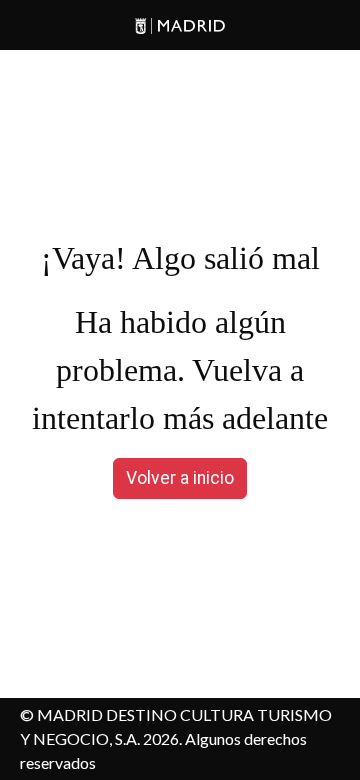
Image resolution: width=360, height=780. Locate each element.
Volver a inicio (180, 478)
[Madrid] (180, 25)
